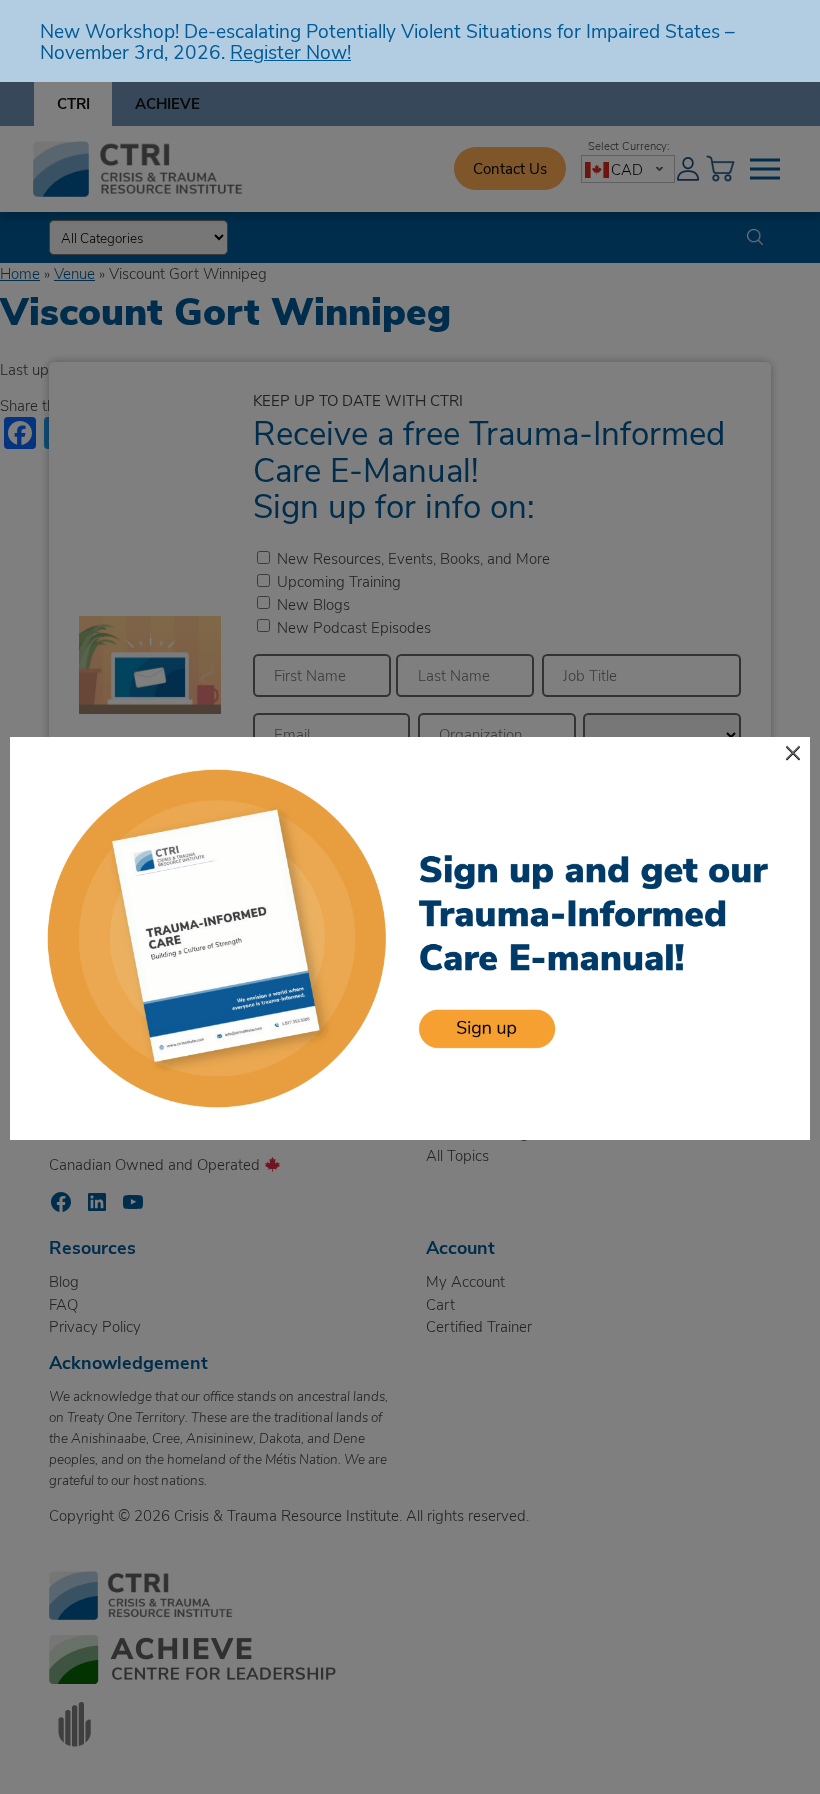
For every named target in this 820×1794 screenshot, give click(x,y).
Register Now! (290, 51)
